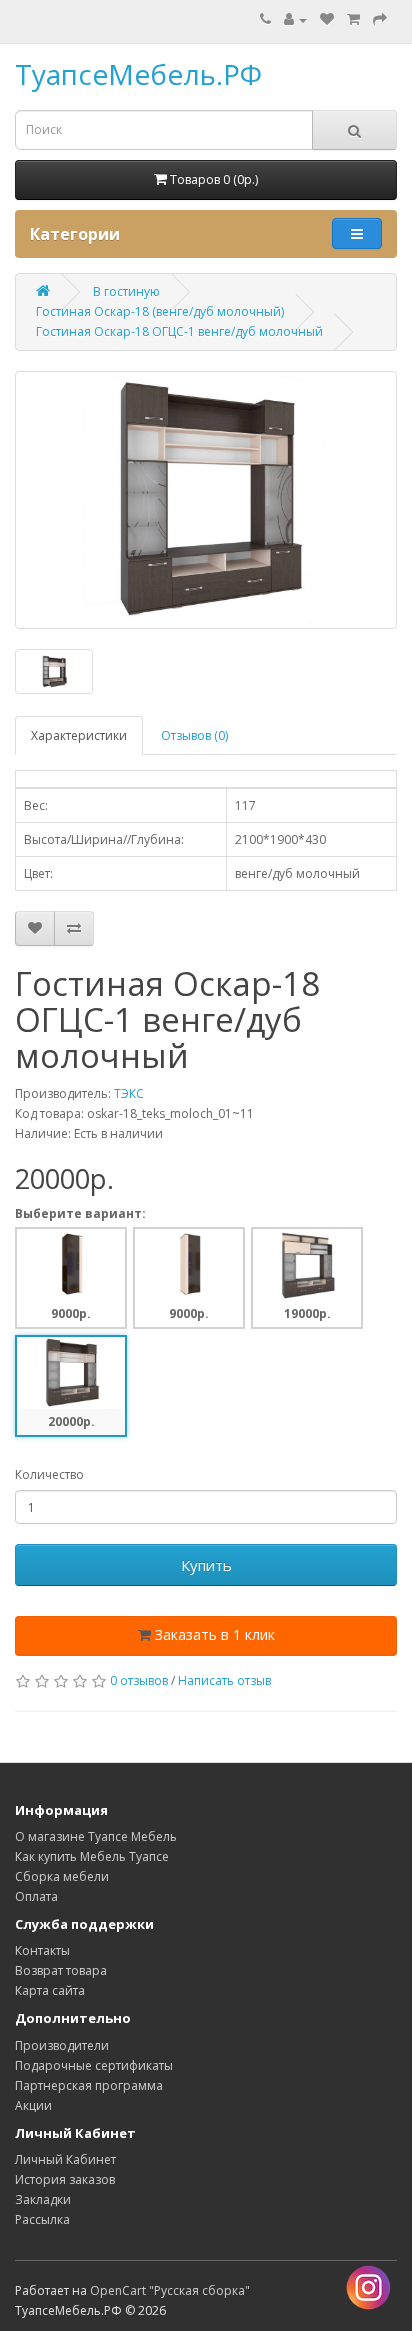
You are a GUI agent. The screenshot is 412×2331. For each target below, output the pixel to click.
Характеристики (79, 735)
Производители (62, 2045)
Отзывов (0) (194, 735)
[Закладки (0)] (327, 19)
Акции (33, 2105)
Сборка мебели (62, 1876)
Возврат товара (61, 1970)
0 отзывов (139, 1680)
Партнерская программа (89, 2085)
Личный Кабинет (65, 2159)
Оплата (36, 1896)
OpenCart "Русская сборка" (170, 2290)
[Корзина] (353, 19)
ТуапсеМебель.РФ (138, 74)
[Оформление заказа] (380, 19)
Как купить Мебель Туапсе (92, 1856)
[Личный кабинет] (295, 19)
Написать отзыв (224, 1680)
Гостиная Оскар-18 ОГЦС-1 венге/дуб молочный (179, 331)
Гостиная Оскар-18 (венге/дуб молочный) (160, 311)
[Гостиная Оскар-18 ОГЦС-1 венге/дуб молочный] (206, 500)
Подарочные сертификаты (94, 2065)
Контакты (42, 1950)
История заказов (65, 2179)
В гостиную (126, 291)
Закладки (43, 2199)
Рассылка (42, 2219)
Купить (206, 1565)
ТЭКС (129, 1093)
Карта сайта (50, 1990)
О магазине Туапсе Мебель (96, 1836)
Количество (49, 1474)
